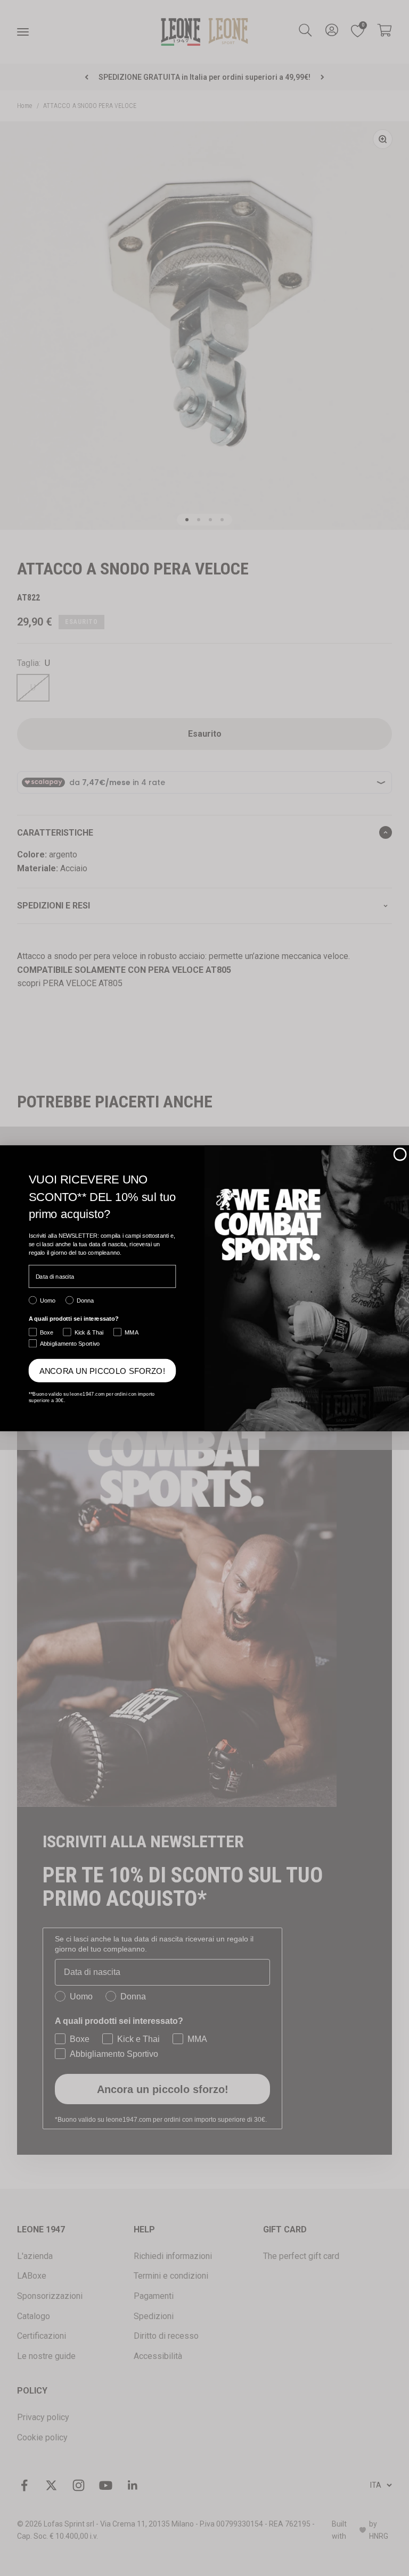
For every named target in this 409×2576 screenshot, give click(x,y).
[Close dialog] (400, 1154)
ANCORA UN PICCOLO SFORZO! (103, 1370)
